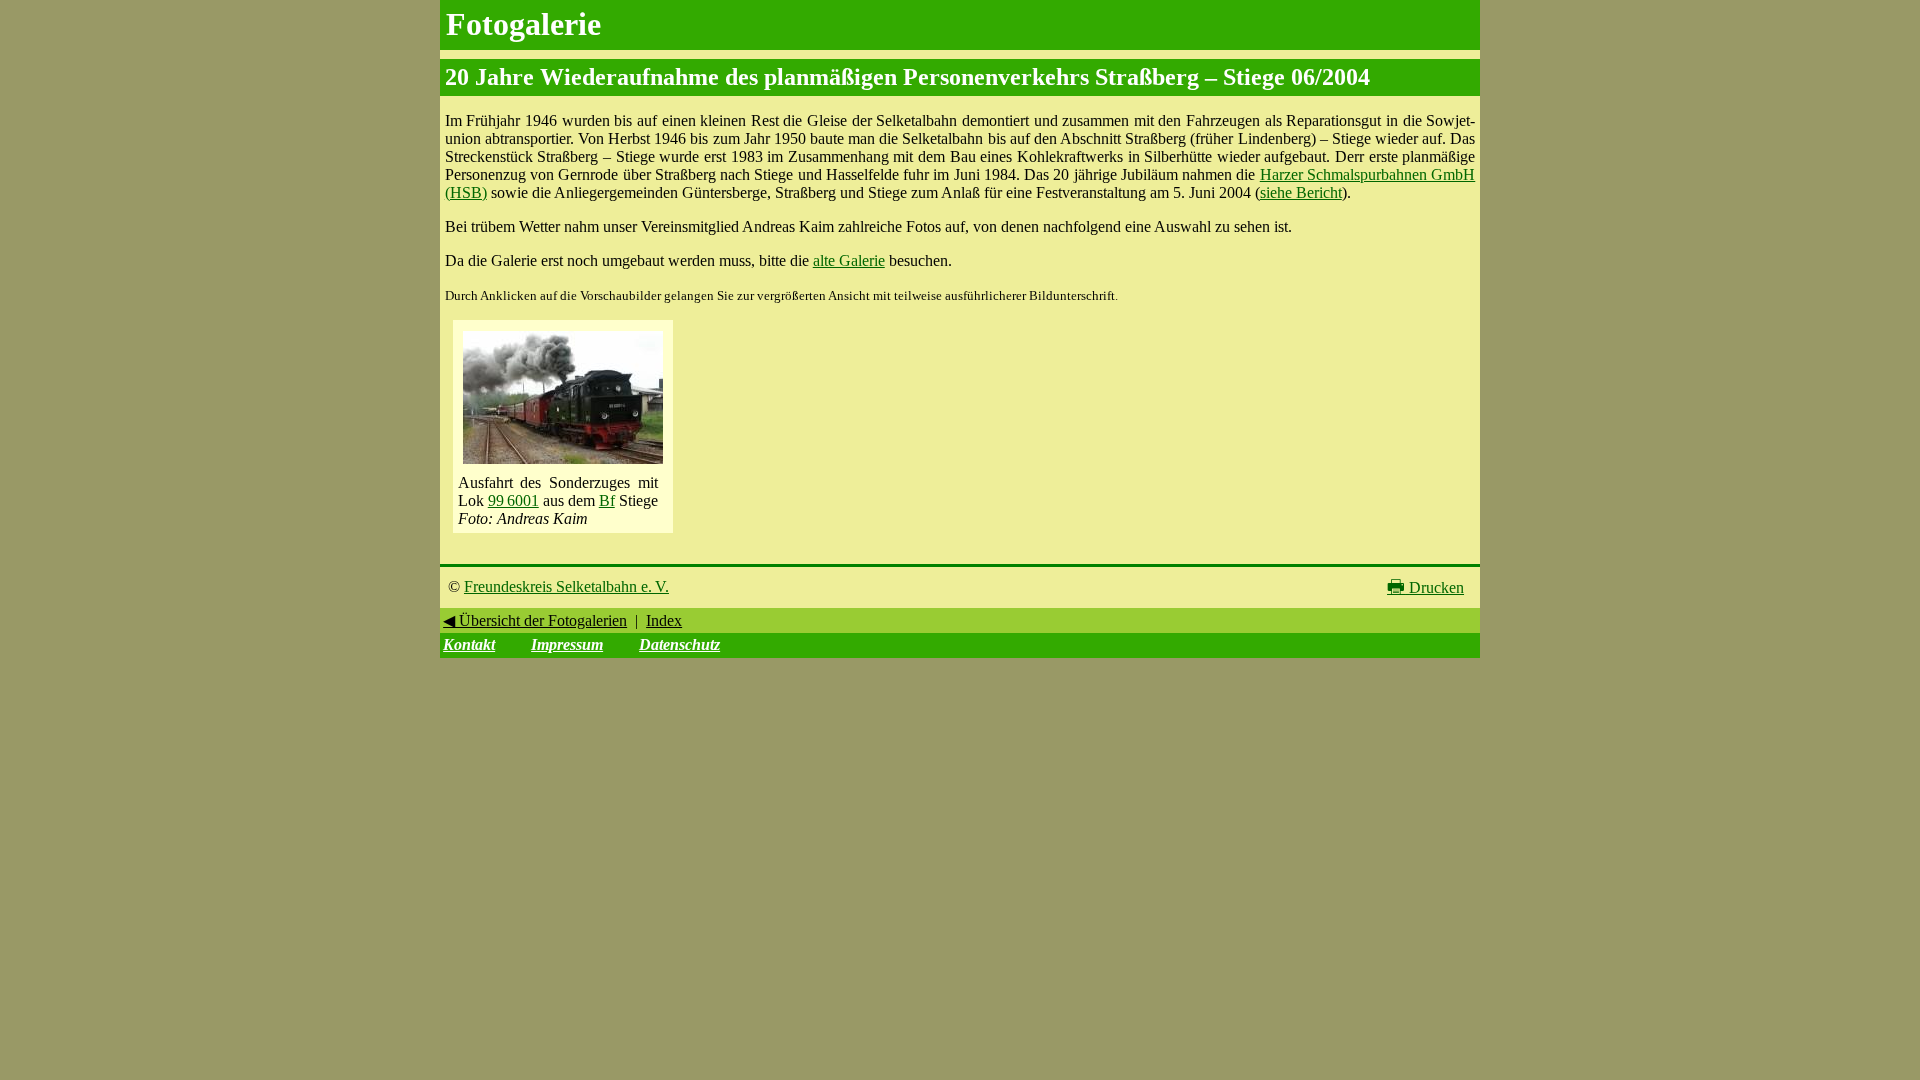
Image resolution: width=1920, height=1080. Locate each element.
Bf (607, 500)
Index (664, 620)
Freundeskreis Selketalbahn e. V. (566, 586)
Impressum (567, 644)
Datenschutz (679, 644)
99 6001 (513, 500)
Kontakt (469, 644)
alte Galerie (849, 260)
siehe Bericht (1301, 192)
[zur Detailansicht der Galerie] (563, 464)
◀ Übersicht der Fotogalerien (535, 620)
